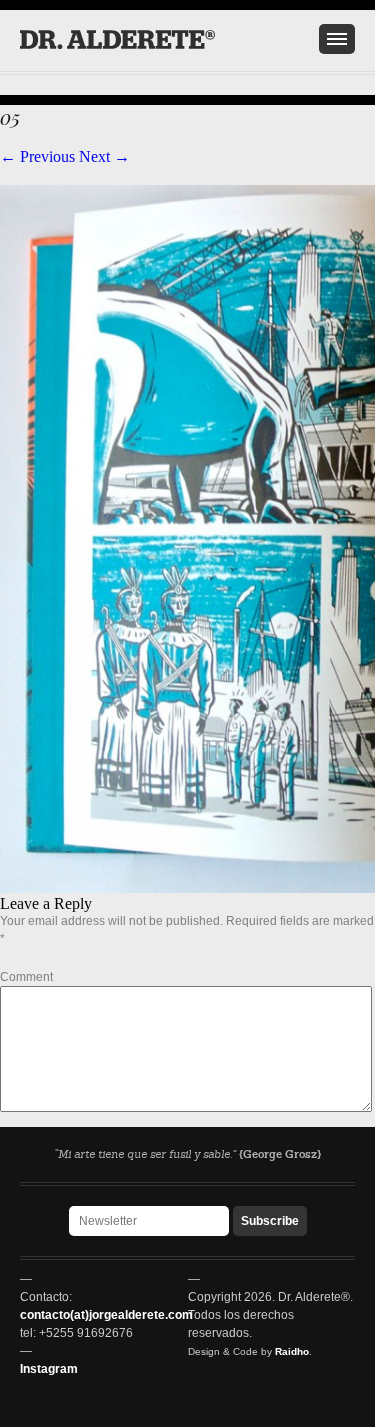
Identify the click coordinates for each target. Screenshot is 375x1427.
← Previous (37, 156)
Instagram (49, 1369)
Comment (26, 977)
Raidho (292, 1351)
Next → (104, 156)
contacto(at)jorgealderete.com (106, 1315)
